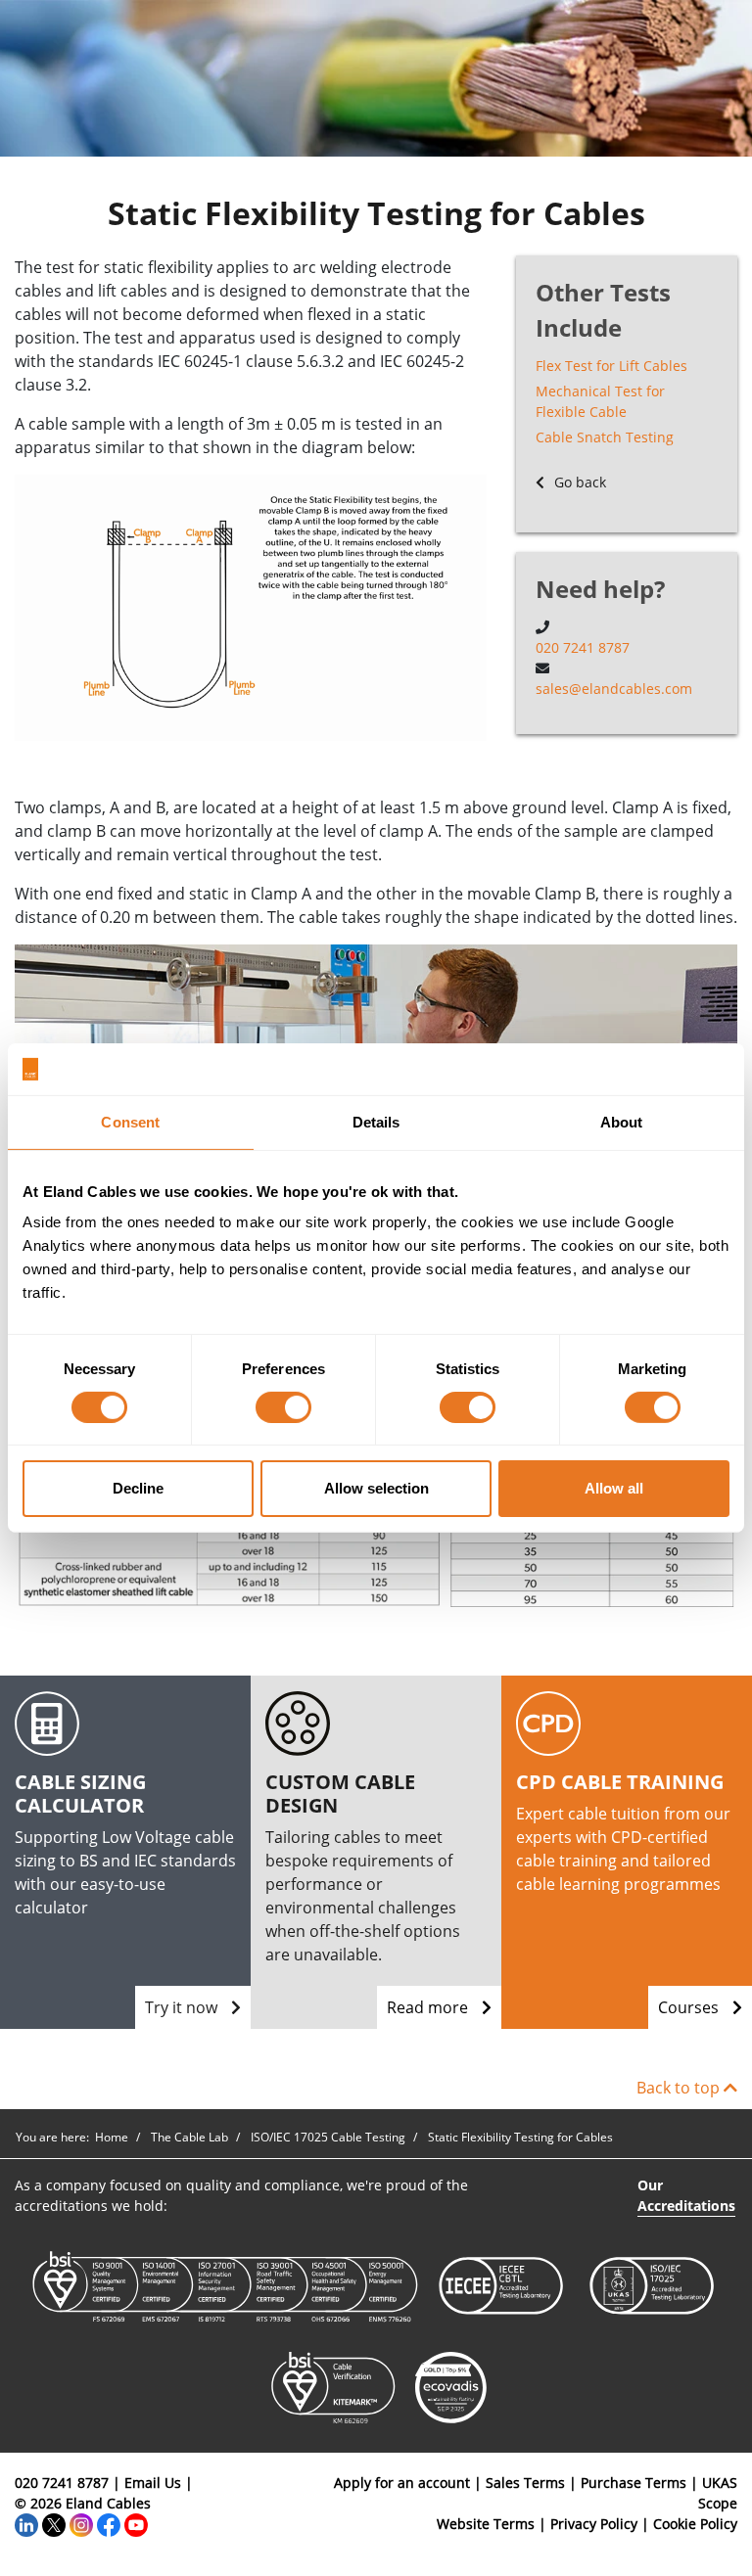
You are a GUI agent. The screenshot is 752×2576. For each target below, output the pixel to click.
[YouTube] (136, 2524)
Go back (578, 482)
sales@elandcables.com (614, 689)
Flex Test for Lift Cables (611, 366)
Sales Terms (525, 2483)
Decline (138, 1488)
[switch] (283, 1407)
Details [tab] (376, 1121)
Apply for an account (402, 2483)
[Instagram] (81, 2524)
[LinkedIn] (26, 2524)
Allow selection (376, 1488)
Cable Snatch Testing (605, 437)
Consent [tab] (130, 1121)
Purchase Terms (634, 2483)
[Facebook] (109, 2524)
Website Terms (486, 2524)
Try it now (183, 2007)
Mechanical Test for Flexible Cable (600, 401)
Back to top (680, 2088)
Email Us (153, 2483)
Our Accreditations (686, 2195)
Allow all (614, 1488)
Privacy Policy (594, 2524)
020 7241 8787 (583, 647)
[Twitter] (54, 2524)
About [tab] (622, 1121)
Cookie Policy (695, 2524)
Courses (690, 2007)
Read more (429, 2007)
